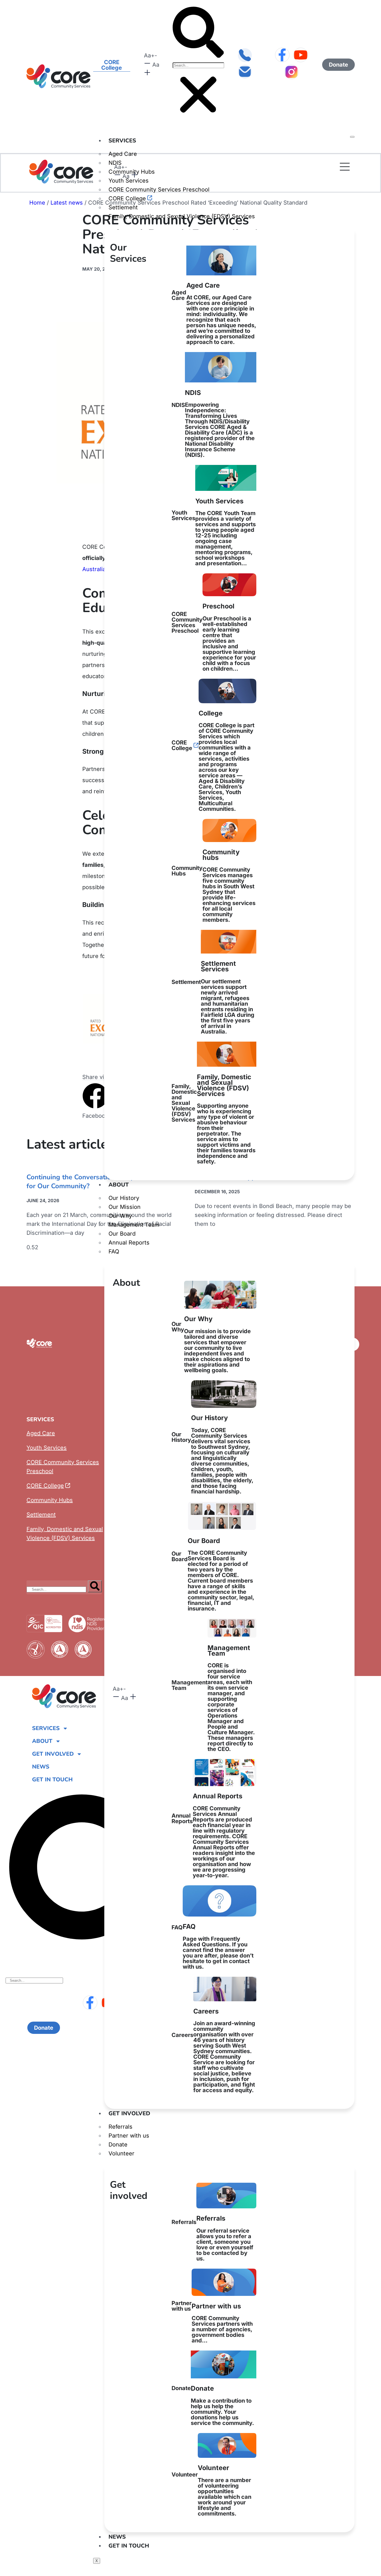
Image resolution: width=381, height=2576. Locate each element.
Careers (213, 2050)
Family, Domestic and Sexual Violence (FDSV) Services (182, 216)
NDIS (213, 423)
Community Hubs (214, 886)
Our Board (122, 1234)
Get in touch (129, 2546)
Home (37, 203)
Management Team (134, 1225)
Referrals (120, 2127)
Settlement (123, 207)
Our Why (120, 1216)
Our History (124, 1198)
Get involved (129, 2113)
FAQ (114, 1251)
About (119, 1185)
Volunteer (121, 2153)
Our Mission (125, 1207)
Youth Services (129, 181)
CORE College (127, 198)
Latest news (67, 203)
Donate (118, 2145)
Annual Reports (129, 1243)
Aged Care (123, 154)
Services (122, 141)
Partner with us (129, 2136)
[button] (198, 33)
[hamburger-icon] (352, 137)
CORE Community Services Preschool (159, 190)
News (117, 2537)
